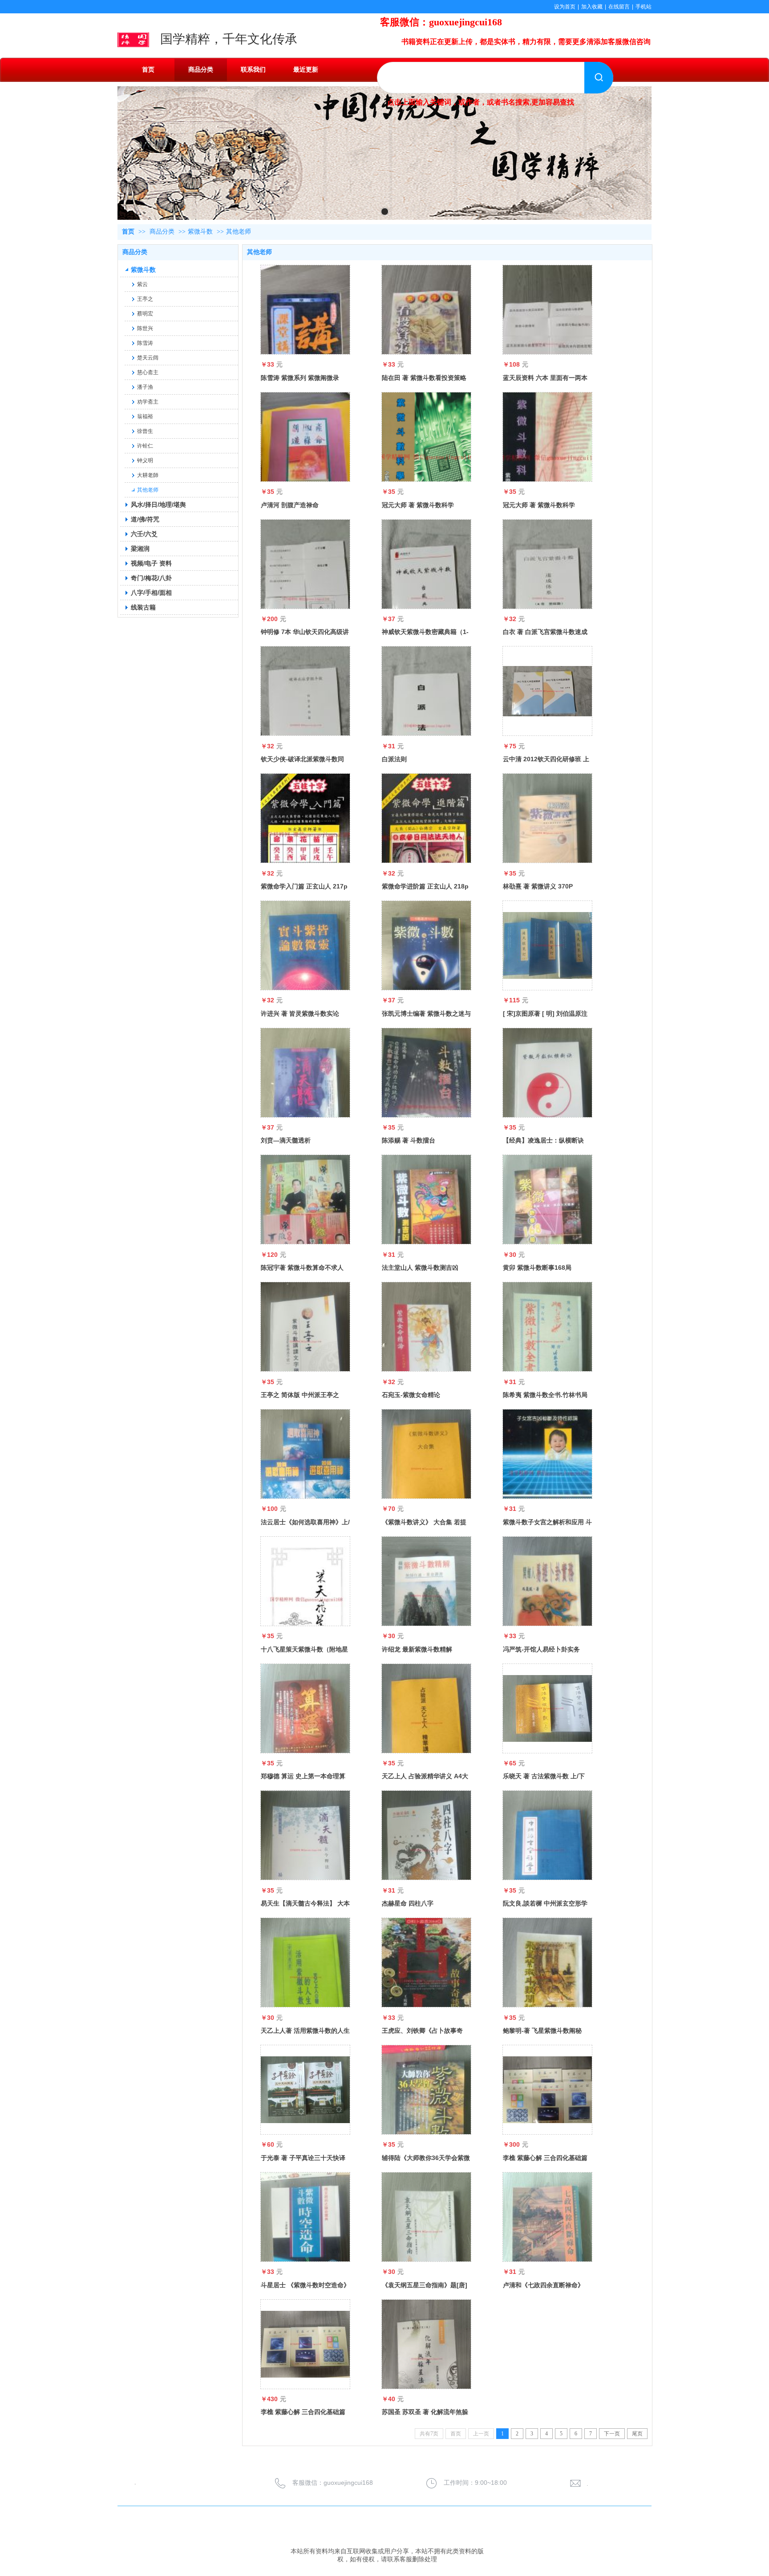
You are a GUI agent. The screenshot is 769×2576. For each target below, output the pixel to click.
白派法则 (394, 759)
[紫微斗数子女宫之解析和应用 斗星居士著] (547, 1454)
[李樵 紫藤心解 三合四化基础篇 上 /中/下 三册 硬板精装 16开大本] (305, 2344)
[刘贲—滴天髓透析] (305, 1073)
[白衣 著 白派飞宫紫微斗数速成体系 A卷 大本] (547, 564)
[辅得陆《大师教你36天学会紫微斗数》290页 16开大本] (426, 2090)
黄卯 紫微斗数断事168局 (537, 1268)
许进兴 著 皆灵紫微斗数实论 (300, 1013)
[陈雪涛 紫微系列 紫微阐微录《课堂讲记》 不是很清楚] (305, 310)
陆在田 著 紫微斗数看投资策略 (424, 378)
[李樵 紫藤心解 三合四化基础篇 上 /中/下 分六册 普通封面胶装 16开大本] (547, 2090)
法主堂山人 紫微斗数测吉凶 (420, 1268)
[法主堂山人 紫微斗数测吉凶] (426, 1199)
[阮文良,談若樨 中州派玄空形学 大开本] (547, 1835)
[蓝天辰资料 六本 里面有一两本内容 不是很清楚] (547, 310)
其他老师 (239, 232)
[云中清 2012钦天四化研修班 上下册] (547, 691)
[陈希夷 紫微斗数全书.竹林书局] (547, 1327)
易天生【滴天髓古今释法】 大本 (305, 1903)
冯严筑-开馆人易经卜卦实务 (541, 1649)
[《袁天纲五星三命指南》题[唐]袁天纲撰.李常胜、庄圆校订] (426, 2217)
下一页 (612, 2434)
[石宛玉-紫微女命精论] (426, 1327)
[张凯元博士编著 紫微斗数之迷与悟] (426, 945)
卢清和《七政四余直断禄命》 (543, 2285)
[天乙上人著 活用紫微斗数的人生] (305, 1962)
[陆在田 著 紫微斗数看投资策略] (426, 310)
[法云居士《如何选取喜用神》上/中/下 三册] (305, 1454)
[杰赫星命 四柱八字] (426, 1835)
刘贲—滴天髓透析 (286, 1140)
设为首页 (565, 7)
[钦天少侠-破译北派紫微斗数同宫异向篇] (305, 691)
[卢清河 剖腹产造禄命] (305, 437)
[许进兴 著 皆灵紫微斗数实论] (305, 945)
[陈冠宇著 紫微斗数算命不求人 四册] (305, 1199)
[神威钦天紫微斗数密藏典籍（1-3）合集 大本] (426, 564)
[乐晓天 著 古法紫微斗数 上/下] (547, 1708)
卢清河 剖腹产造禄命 (290, 505)
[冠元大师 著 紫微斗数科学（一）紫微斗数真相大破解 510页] (547, 437)
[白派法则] (426, 691)
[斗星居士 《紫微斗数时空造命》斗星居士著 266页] (305, 2217)
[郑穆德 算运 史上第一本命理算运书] (305, 1708)
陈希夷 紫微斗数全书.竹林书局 (545, 1395)
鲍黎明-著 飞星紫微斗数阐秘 (542, 2031)
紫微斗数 (200, 232)
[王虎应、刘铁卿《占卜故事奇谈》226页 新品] (426, 1962)
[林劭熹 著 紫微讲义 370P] (547, 818)
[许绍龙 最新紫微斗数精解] (426, 1581)
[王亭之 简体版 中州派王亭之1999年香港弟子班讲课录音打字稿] (305, 1327)
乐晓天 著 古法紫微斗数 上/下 (544, 1776)
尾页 (637, 2434)
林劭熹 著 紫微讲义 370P (538, 886)
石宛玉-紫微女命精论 (411, 1395)
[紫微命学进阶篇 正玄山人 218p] (426, 818)
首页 (128, 232)
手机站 (644, 7)
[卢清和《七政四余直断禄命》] (547, 2217)
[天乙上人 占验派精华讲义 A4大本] (426, 1708)
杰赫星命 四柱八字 (408, 1903)
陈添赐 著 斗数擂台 (409, 1140)
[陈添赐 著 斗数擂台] (426, 1073)
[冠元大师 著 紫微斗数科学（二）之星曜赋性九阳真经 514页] (426, 437)
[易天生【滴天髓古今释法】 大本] (305, 1835)
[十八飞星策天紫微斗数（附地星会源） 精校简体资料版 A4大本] (305, 1581)
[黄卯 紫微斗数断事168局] (547, 1199)
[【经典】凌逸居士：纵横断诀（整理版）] (547, 1073)
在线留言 (619, 7)
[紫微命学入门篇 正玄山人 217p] (305, 818)
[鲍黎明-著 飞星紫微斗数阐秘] (547, 1962)
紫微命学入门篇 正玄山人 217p (304, 886)
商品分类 (162, 232)
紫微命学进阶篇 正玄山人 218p (425, 886)
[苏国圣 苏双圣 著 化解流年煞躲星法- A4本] (426, 2344)
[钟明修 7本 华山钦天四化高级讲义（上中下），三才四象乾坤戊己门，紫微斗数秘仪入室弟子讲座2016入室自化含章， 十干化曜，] (305, 564)
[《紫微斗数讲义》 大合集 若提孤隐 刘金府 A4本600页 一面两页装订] (426, 1454)
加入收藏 (592, 7)
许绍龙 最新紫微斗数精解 (417, 1649)
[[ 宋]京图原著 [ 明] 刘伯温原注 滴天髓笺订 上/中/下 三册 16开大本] (547, 945)
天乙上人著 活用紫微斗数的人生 (305, 2031)
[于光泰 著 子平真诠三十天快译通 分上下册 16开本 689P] (305, 2090)
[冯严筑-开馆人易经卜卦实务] (547, 1581)
